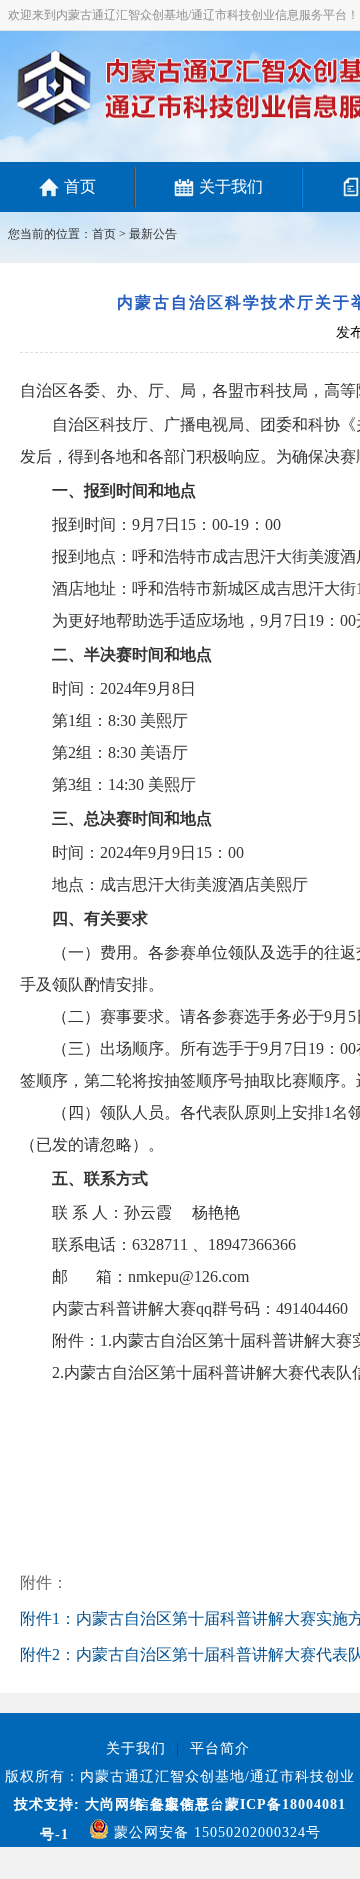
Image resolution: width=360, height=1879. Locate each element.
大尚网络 (112, 1804)
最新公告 (153, 234)
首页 (80, 186)
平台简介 (220, 1748)
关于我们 (231, 186)
